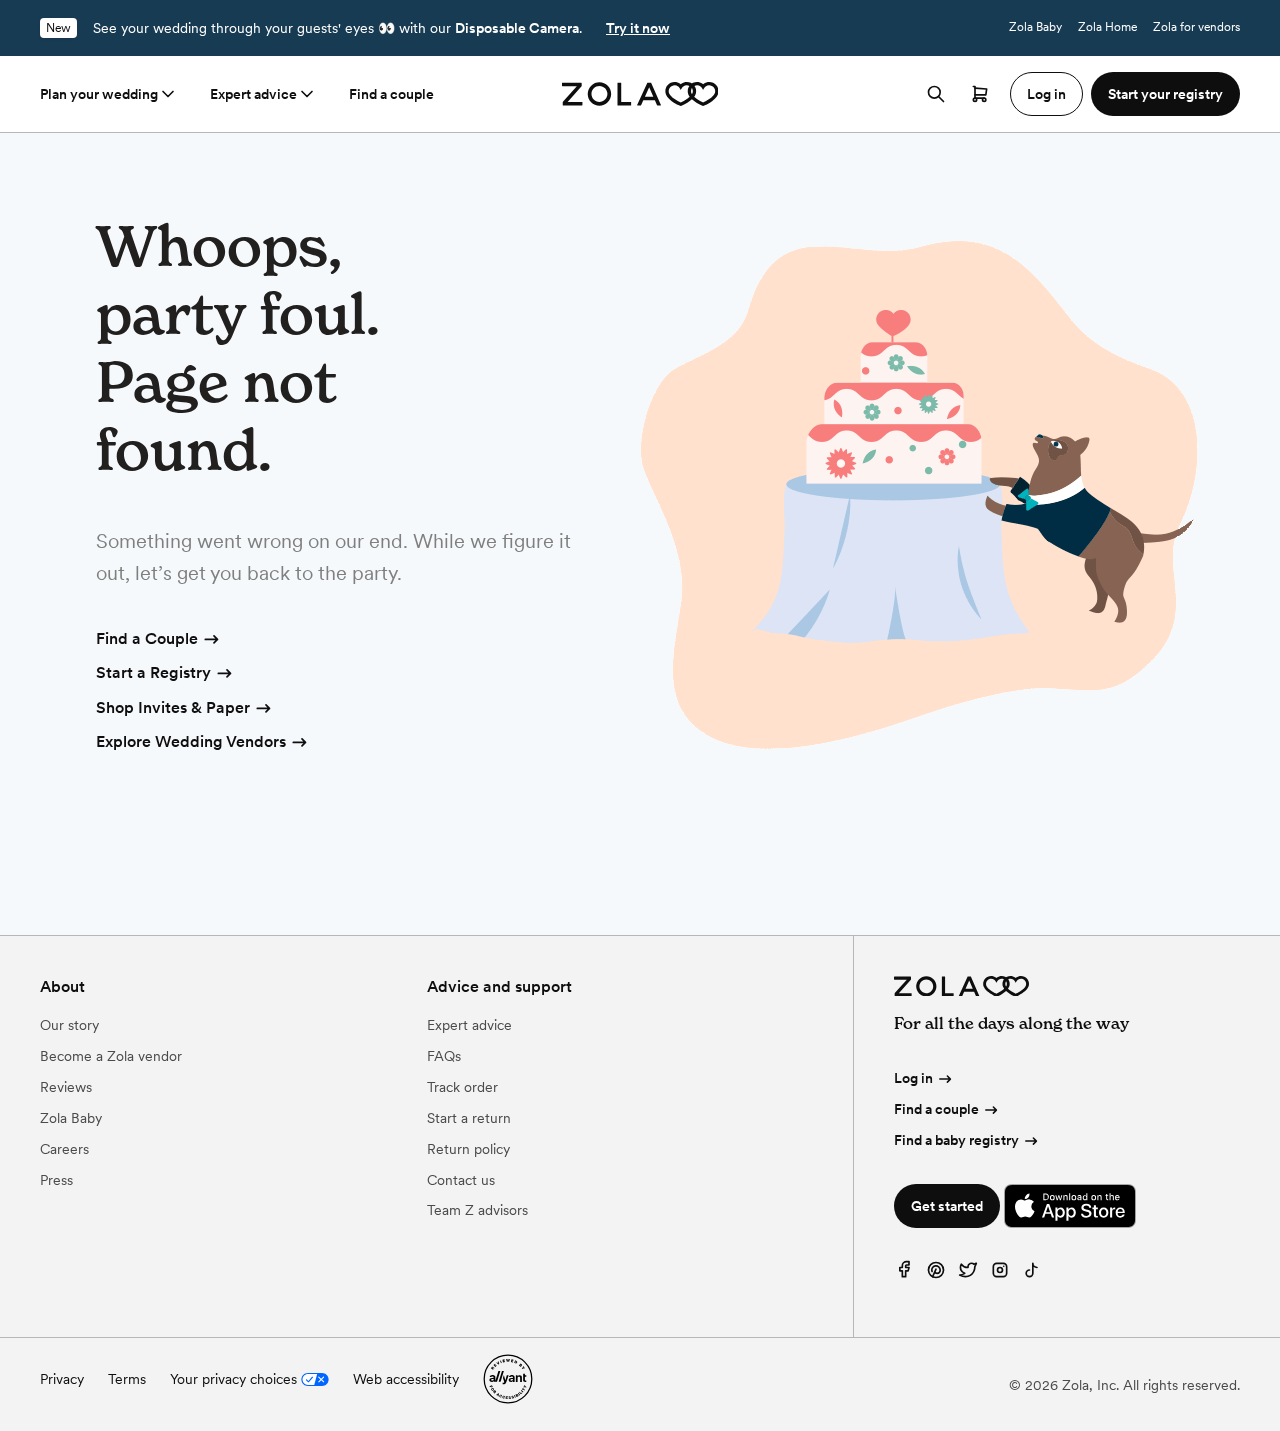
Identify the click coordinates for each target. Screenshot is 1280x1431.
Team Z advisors (477, 1210)
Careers (64, 1149)
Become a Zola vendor (111, 1056)
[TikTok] (1032, 1274)
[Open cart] (980, 94)
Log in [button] (1046, 94)
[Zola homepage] (640, 94)
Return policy (468, 1149)
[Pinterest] (936, 1274)
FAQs (444, 1056)
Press (56, 1180)
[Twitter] (968, 1274)
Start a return (469, 1118)
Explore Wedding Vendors (191, 741)
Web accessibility (406, 1379)
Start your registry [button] (1165, 94)
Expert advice (253, 94)
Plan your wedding (99, 94)
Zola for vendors (1196, 27)
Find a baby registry (956, 1140)
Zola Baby (1035, 27)
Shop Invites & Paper (173, 707)
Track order (462, 1087)
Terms (127, 1379)
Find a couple (391, 94)
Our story (69, 1025)
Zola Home (1107, 27)
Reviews (66, 1087)
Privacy (62, 1379)
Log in (913, 1078)
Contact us (461, 1180)
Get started (947, 1206)
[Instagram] (1000, 1274)
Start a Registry (153, 672)
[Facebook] (904, 1274)
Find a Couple (147, 638)
